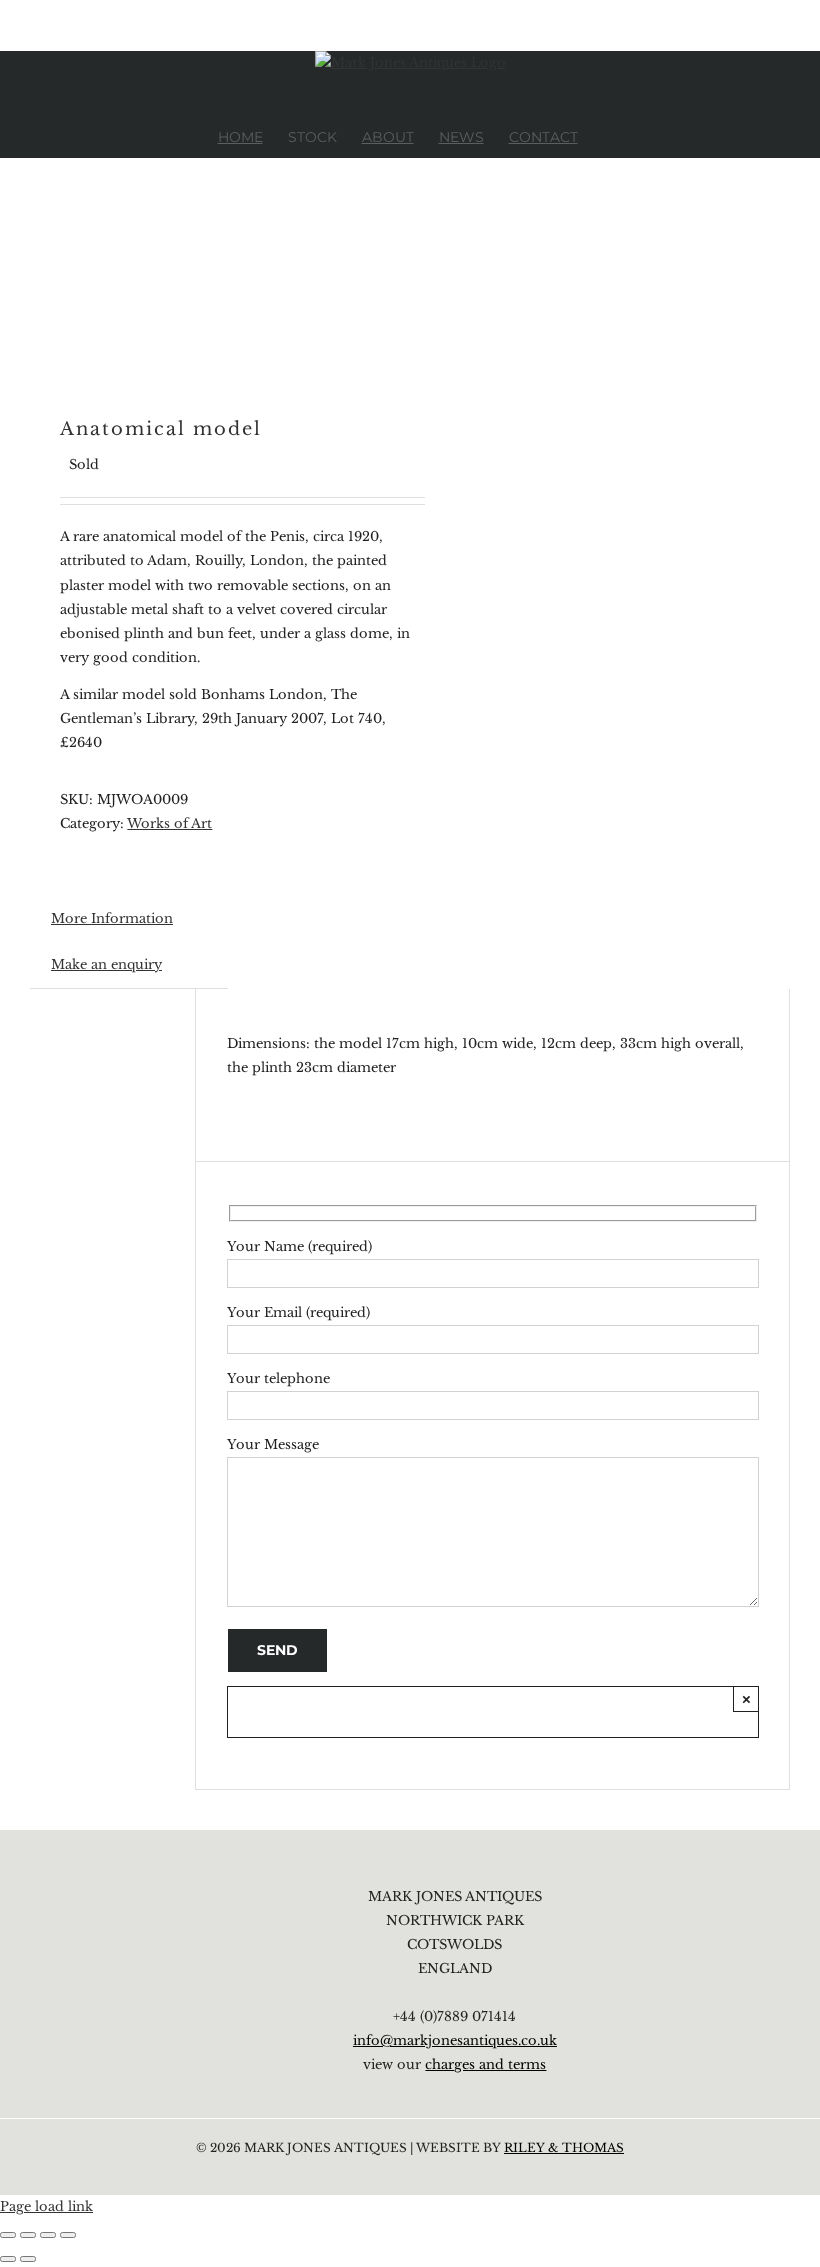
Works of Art (169, 823)
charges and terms (485, 2064)
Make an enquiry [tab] (106, 964)
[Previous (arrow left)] (8, 2259)
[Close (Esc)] (68, 2235)
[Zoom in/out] (8, 2235)
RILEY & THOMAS (564, 2147)
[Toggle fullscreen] (28, 2235)
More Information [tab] (112, 918)
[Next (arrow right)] (28, 2259)
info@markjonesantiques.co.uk (455, 2040)
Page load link (46, 2206)
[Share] (48, 2235)
